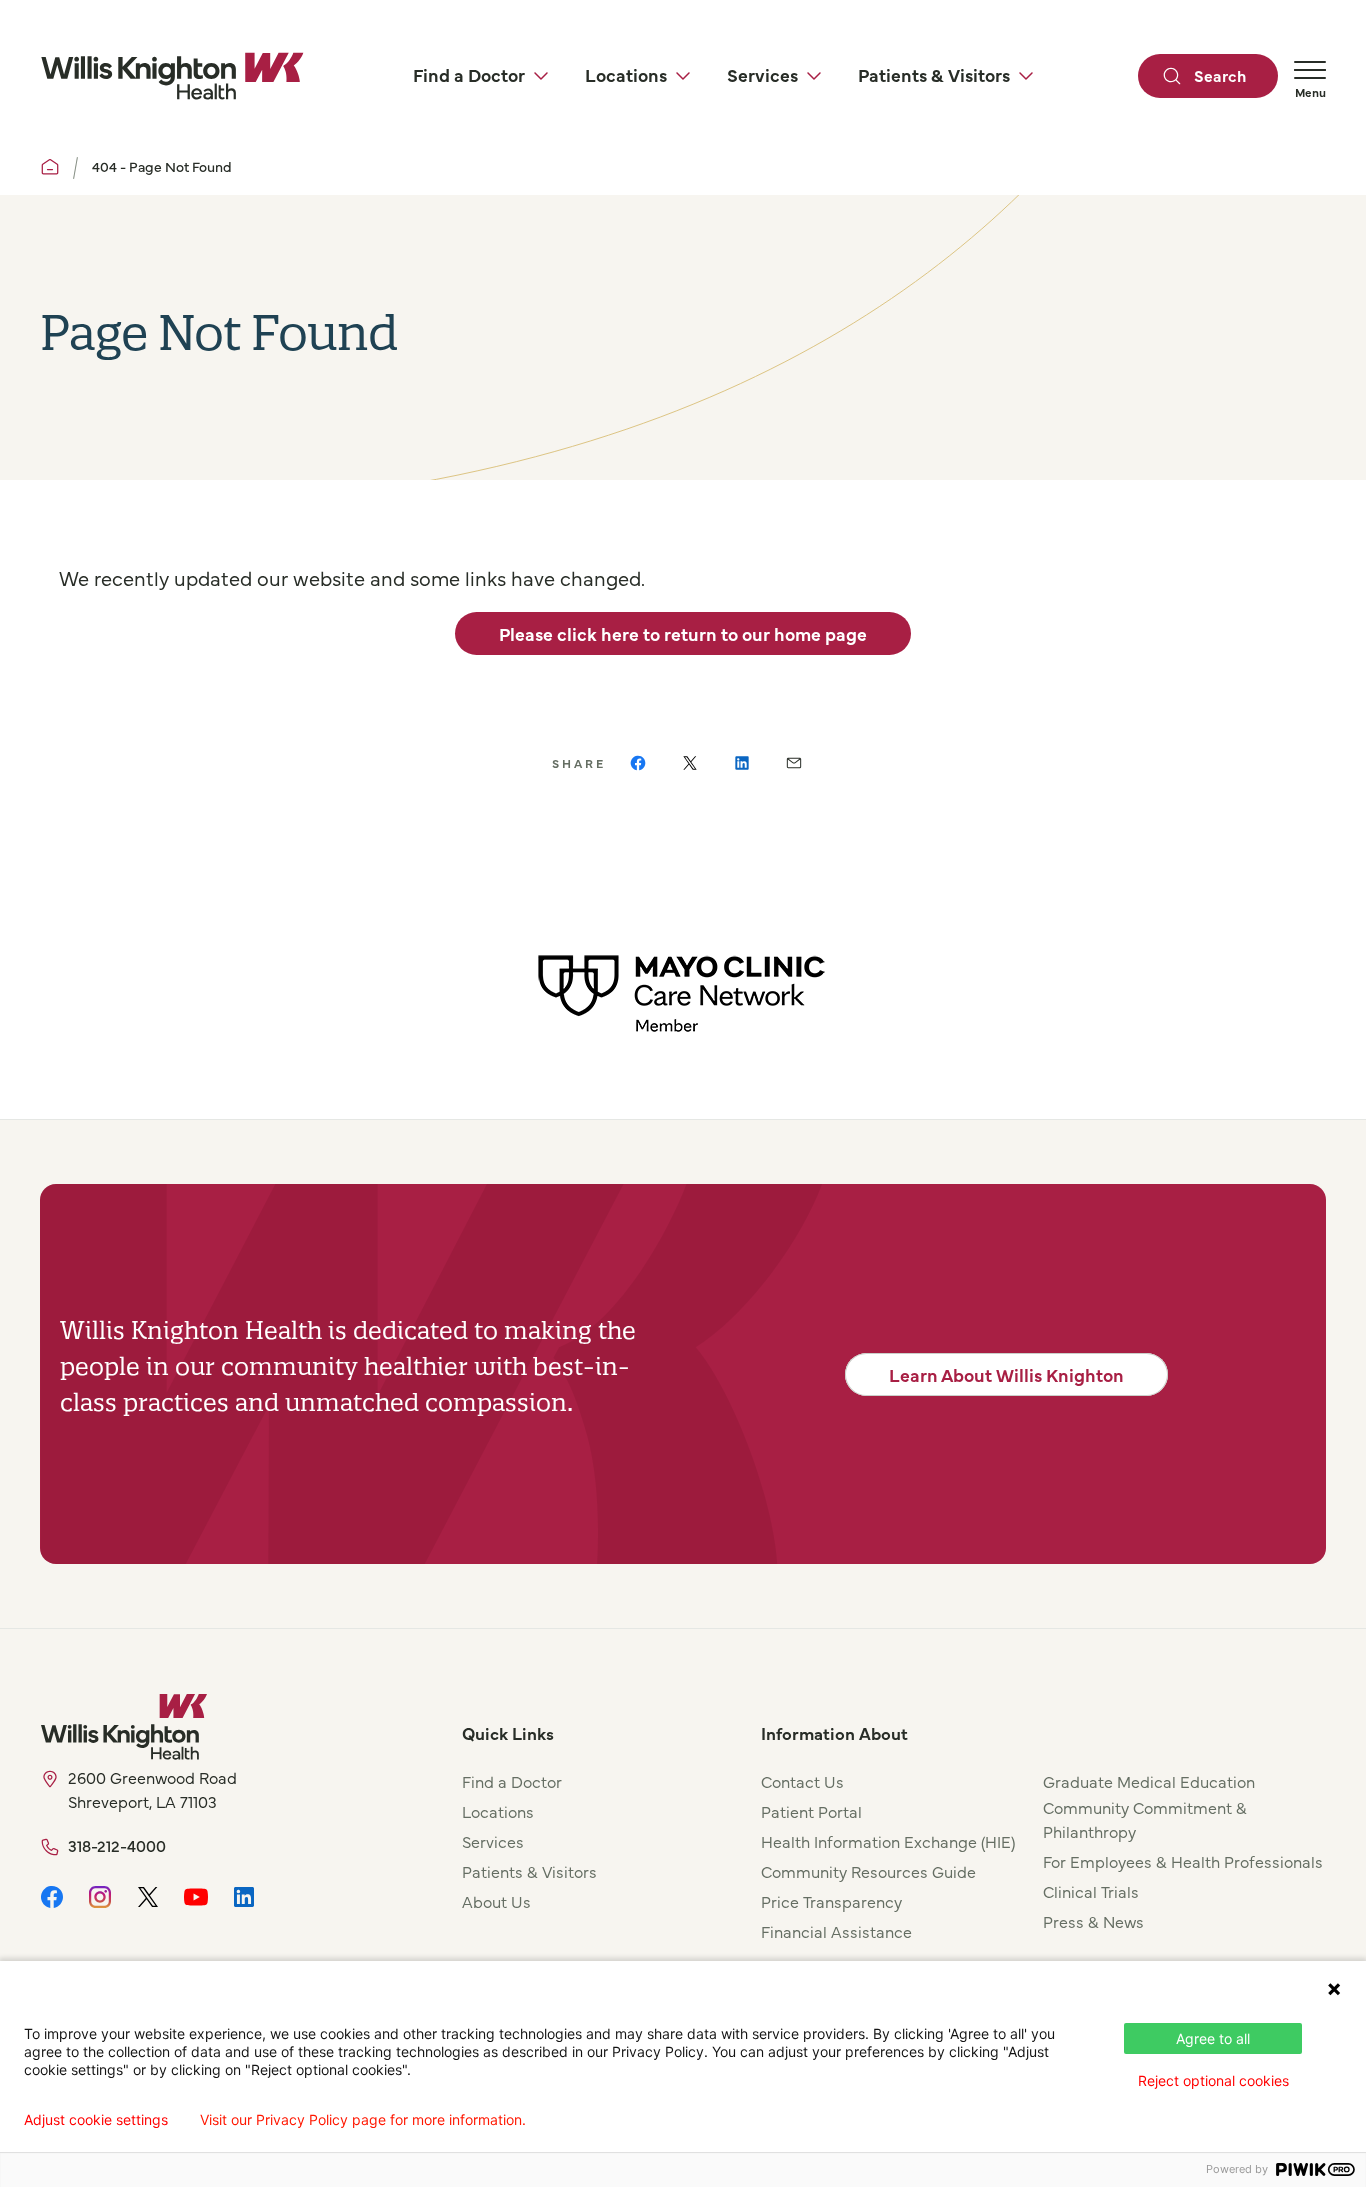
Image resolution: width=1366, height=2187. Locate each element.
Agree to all (1213, 2038)
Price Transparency (831, 1901)
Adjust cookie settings (96, 2120)
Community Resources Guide (868, 1871)
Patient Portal (811, 1811)
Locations (498, 1811)
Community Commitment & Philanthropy (1145, 1819)
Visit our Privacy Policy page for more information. (363, 2120)
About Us (496, 1901)
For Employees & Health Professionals (1183, 1861)
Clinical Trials (1091, 1891)
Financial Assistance (836, 1931)
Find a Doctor (512, 1781)
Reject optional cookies (1213, 2080)
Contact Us (802, 1781)
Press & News (1093, 1921)
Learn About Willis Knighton (1006, 1374)
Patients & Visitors (529, 1871)
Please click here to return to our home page (683, 633)
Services (493, 1841)
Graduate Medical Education (1149, 1781)
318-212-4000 (117, 1845)
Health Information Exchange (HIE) (888, 1841)
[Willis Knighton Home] (172, 76)
